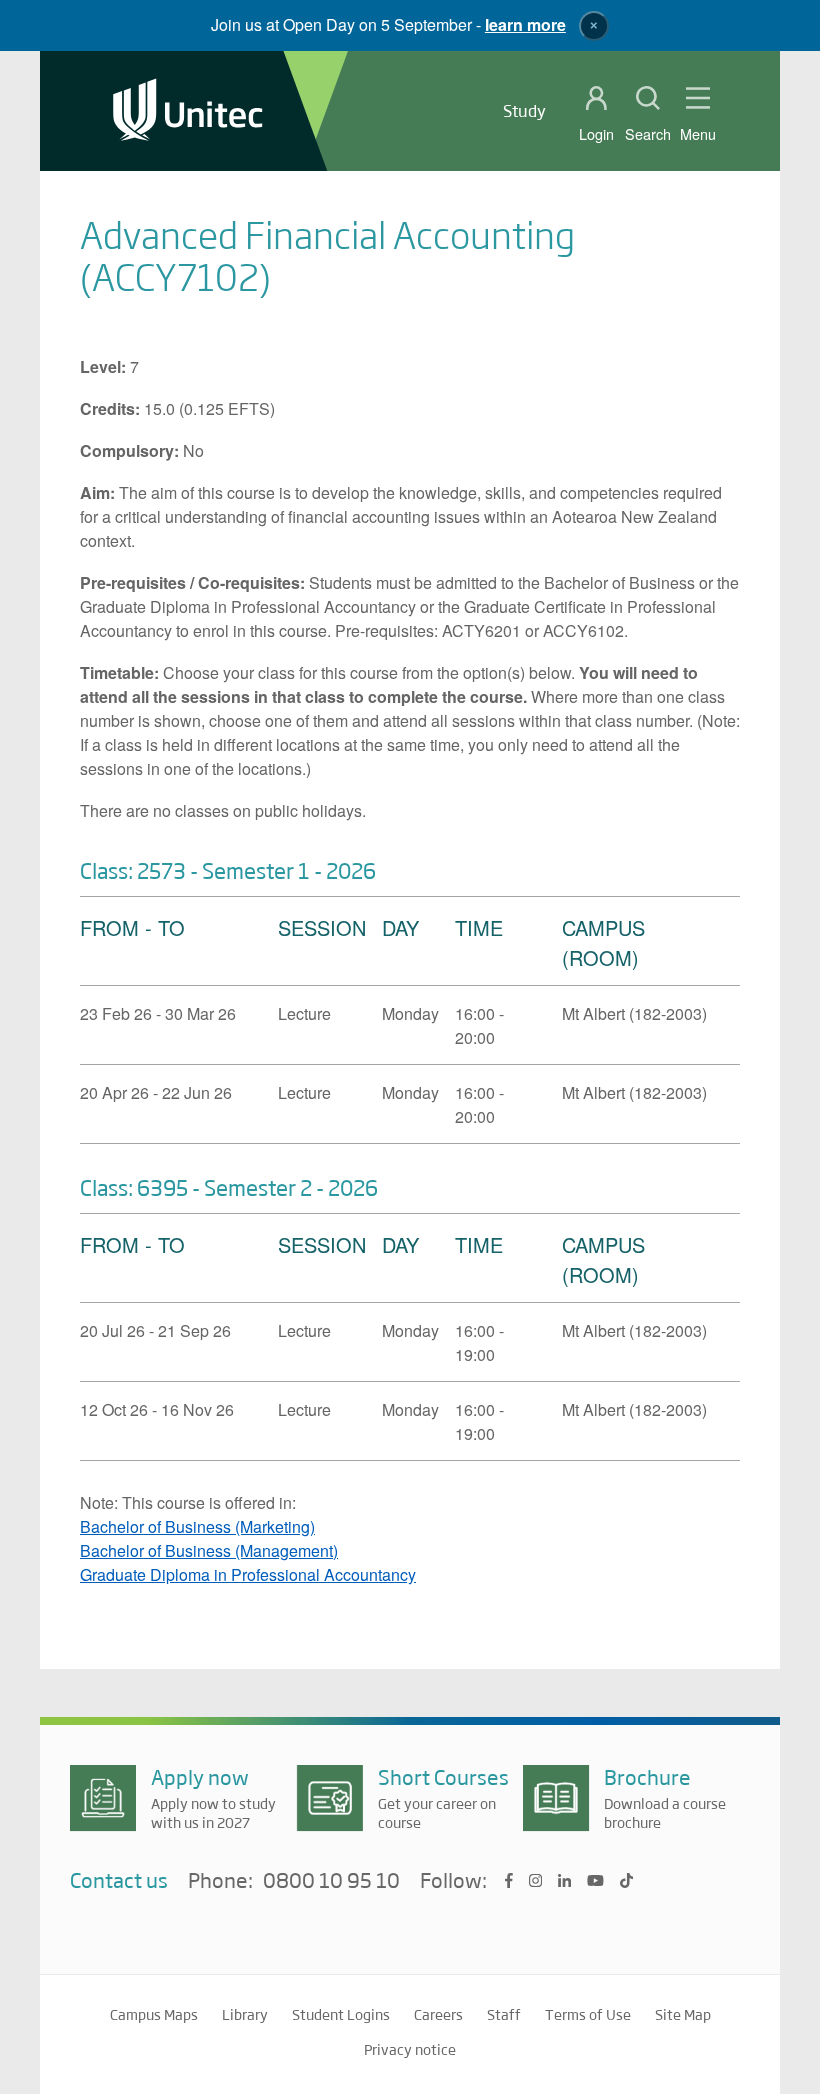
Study (524, 110)
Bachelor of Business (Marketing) (197, 1526)
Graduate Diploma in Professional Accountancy (248, 1574)
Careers (438, 2014)
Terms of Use (588, 2014)
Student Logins (341, 2014)
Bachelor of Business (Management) (209, 1550)
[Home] (188, 111)
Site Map (683, 2014)
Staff (504, 2014)
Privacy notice (410, 2049)
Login (596, 134)
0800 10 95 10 (331, 1881)
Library (245, 2014)
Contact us (119, 1879)
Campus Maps (154, 2014)
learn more (525, 24)
